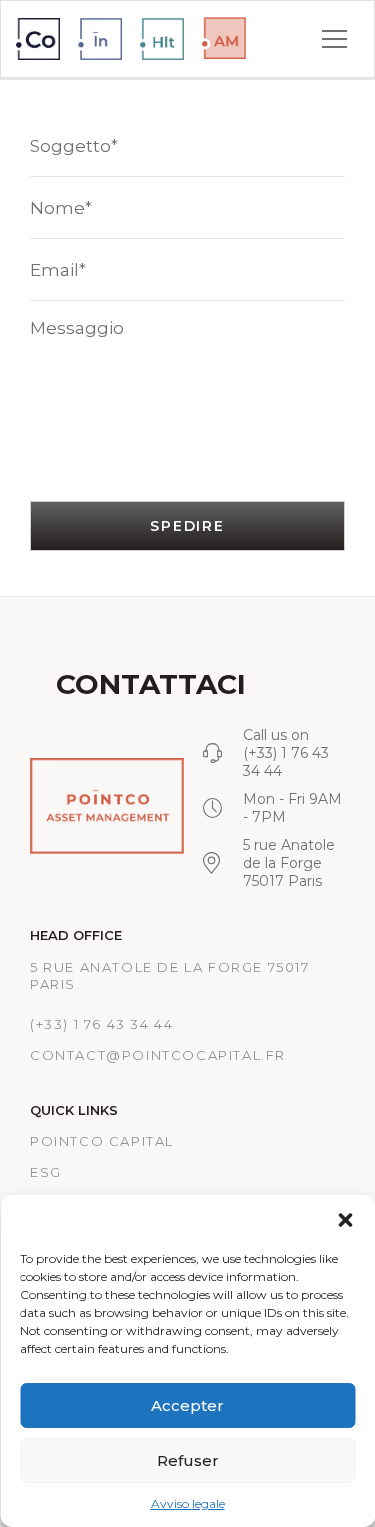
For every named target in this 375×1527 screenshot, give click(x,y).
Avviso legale (188, 1503)
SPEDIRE (187, 526)
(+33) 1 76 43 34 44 (101, 1024)
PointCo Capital (102, 1141)
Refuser (188, 1460)
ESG (46, 1172)
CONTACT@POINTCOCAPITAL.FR (158, 1055)
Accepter (187, 1405)
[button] (345, 1220)
